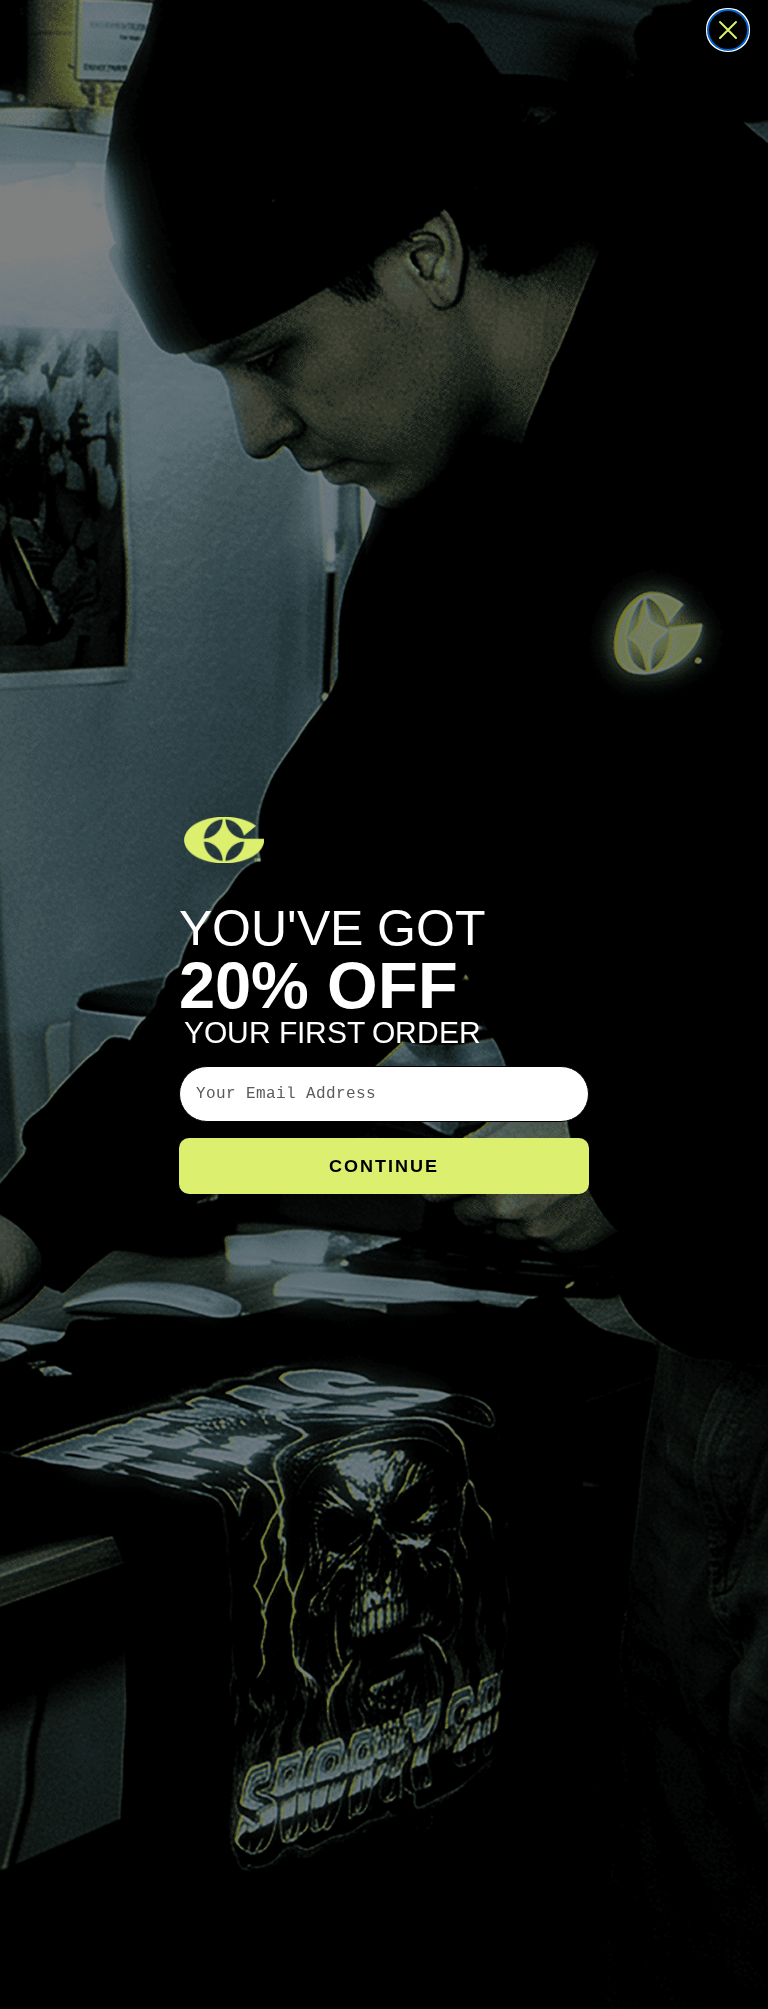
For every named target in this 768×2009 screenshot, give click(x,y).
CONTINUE (384, 1166)
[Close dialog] (728, 30)
